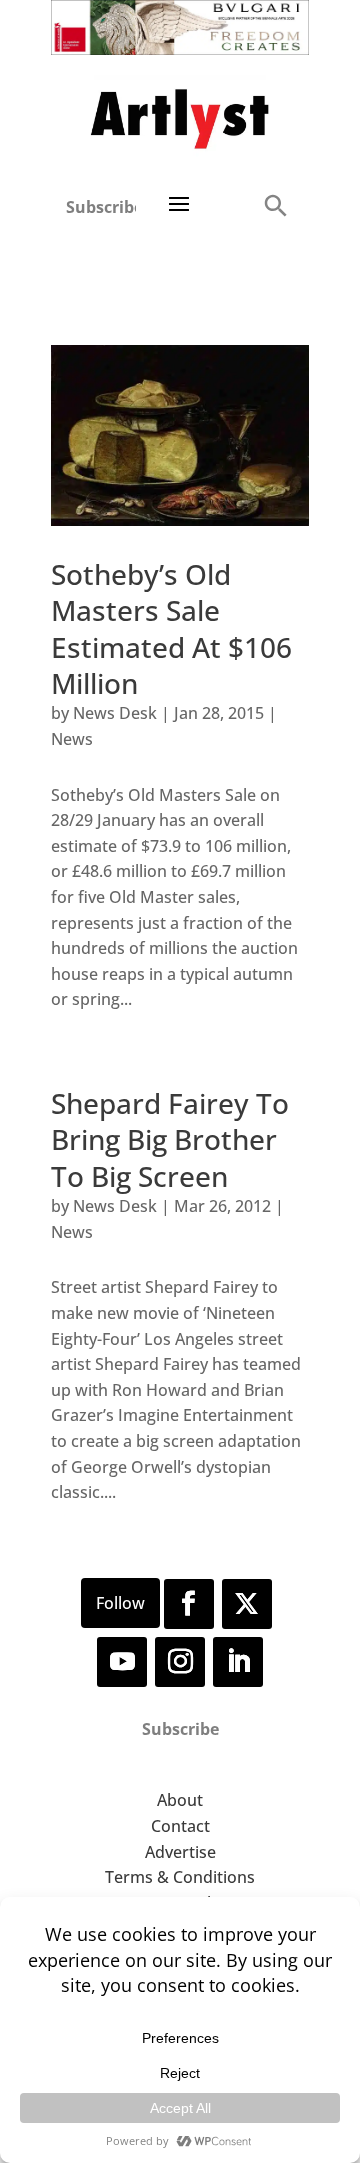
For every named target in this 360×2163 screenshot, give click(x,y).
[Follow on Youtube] (122, 1662)
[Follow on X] (247, 1604)
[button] (275, 204)
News (72, 739)
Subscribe (101, 207)
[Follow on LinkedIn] (238, 1662)
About (180, 1800)
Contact (180, 1826)
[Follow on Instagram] (180, 1662)
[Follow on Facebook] (189, 1604)
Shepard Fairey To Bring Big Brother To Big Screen (170, 1139)
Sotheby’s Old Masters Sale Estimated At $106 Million (171, 628)
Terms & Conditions (180, 1877)
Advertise (180, 1852)
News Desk (115, 713)
